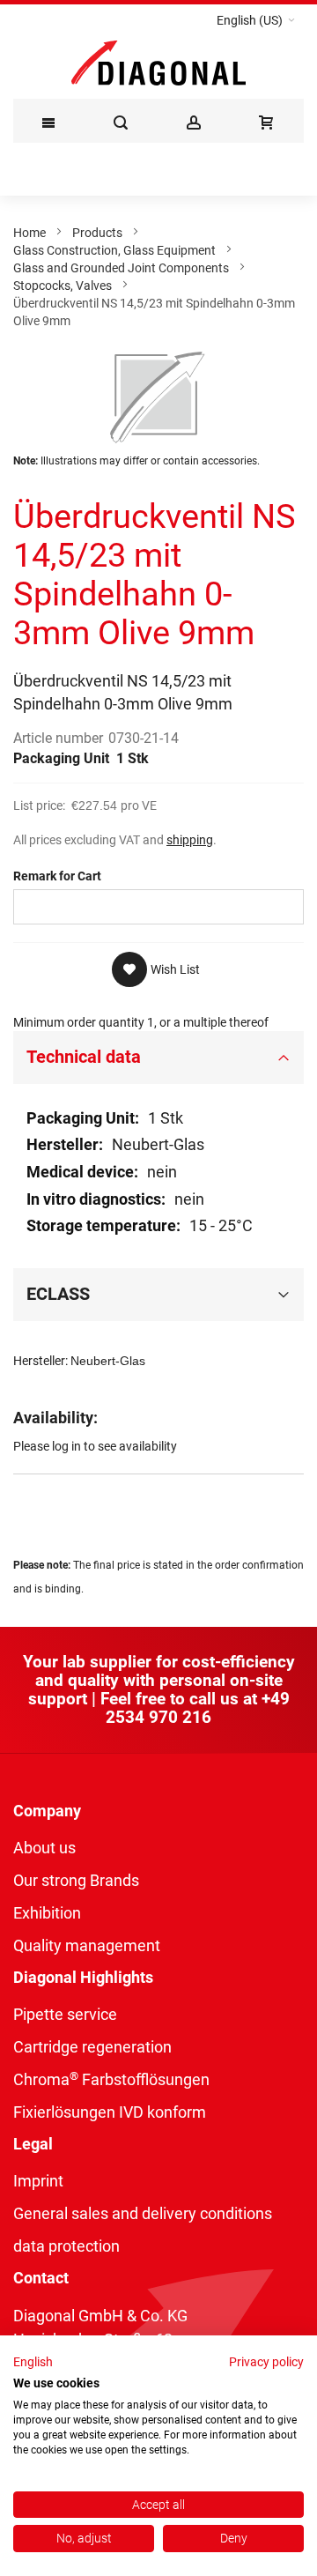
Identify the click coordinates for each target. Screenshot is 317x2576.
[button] (256, 20)
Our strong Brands (76, 1880)
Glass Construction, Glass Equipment (114, 250)
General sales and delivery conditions (143, 2213)
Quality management (87, 1945)
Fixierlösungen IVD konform (110, 2112)
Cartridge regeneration (92, 2047)
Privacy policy (266, 2362)
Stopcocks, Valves (63, 286)
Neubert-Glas (108, 1361)
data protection (66, 2246)
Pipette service (65, 2014)
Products (97, 233)
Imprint (38, 2181)
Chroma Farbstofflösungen (111, 2079)
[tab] (158, 1058)
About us (44, 1848)
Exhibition (47, 1913)
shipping (190, 840)
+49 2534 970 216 (198, 1708)
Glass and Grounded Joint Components (121, 268)
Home (29, 233)
